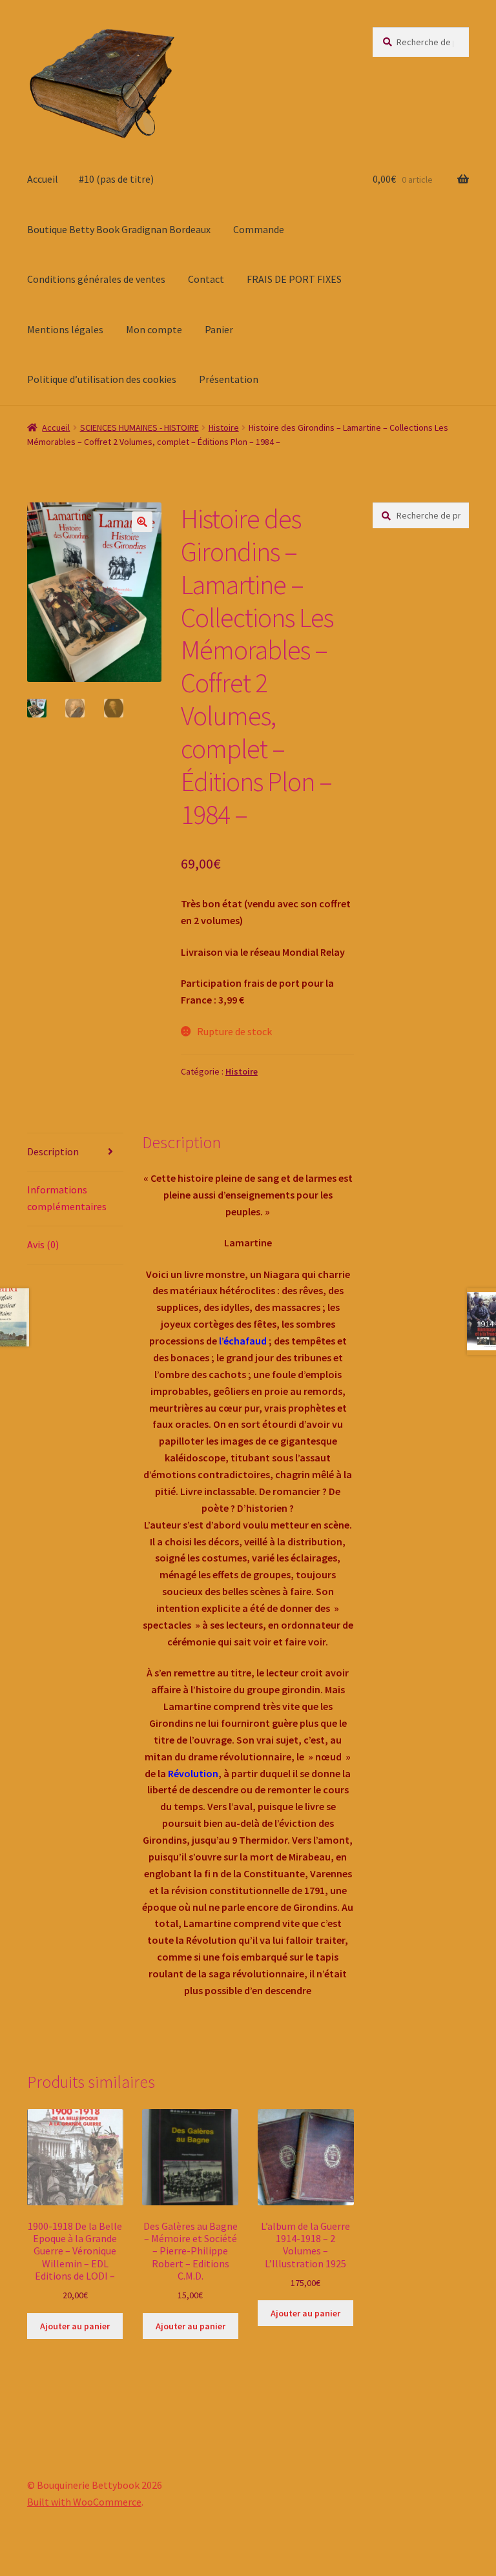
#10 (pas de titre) (116, 179)
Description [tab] (53, 1151)
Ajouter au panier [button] (75, 2326)
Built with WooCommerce (84, 2502)
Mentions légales (65, 329)
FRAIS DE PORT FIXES (294, 279)
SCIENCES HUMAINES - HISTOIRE (139, 428)
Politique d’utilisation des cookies (102, 379)
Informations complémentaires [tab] (67, 1198)
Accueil (43, 179)
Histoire (224, 428)
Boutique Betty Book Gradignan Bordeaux (119, 229)
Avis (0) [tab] (43, 1244)
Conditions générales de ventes (96, 279)
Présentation (229, 379)
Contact (206, 279)
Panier (219, 329)
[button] (142, 522)
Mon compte (154, 329)
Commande (259, 229)
